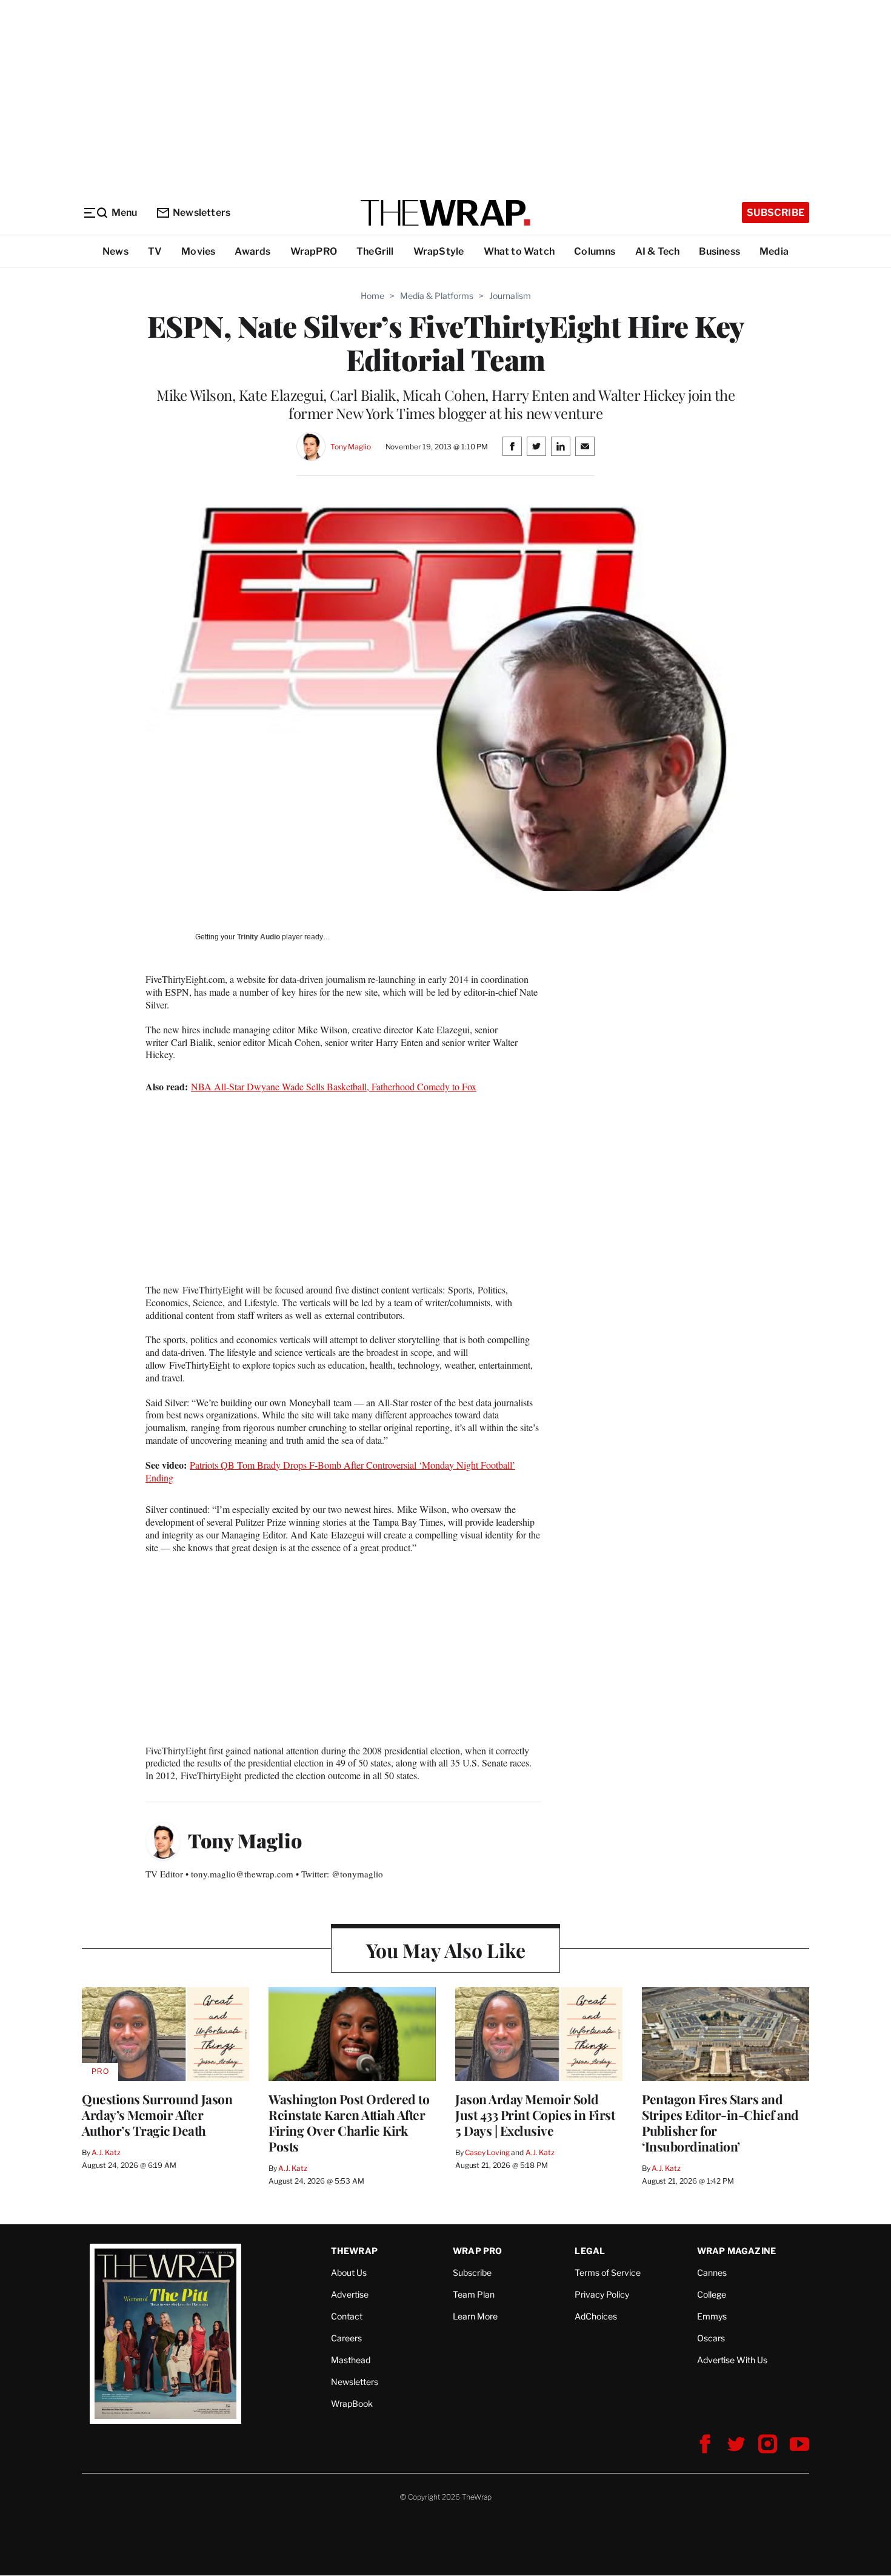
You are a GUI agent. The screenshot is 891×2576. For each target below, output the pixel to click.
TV (155, 251)
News (115, 251)
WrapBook (352, 2403)
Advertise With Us (732, 2360)
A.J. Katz (106, 2152)
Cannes (712, 2272)
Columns (595, 251)
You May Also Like (446, 1950)
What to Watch (519, 251)
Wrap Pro (478, 2251)
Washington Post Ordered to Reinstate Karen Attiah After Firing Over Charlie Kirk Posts (349, 2122)
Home (372, 296)
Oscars (711, 2338)
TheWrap (354, 2251)
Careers (346, 2338)
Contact (347, 2316)
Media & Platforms (437, 296)
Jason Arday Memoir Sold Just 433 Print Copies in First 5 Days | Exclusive (535, 2115)
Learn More (475, 2316)
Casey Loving (487, 2152)
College (712, 2294)
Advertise (350, 2294)
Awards (252, 251)
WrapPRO (314, 251)
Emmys (712, 2316)
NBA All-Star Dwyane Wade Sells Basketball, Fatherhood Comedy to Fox (334, 1086)
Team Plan (474, 2294)
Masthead (351, 2360)
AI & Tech (658, 251)
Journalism (510, 296)
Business (719, 251)
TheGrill (375, 251)
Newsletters (202, 213)
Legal (590, 2251)
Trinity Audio (259, 937)
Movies (198, 251)
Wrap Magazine (737, 2251)
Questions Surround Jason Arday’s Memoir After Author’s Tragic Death (157, 2115)
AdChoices (596, 2316)
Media (774, 251)
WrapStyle (439, 251)
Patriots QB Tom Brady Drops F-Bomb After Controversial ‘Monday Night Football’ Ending (330, 1471)
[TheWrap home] (446, 213)
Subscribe (776, 213)
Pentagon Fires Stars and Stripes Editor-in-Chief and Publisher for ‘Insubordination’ (720, 2122)
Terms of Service (608, 2272)
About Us (349, 2272)
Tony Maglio (351, 447)
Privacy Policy (602, 2294)
